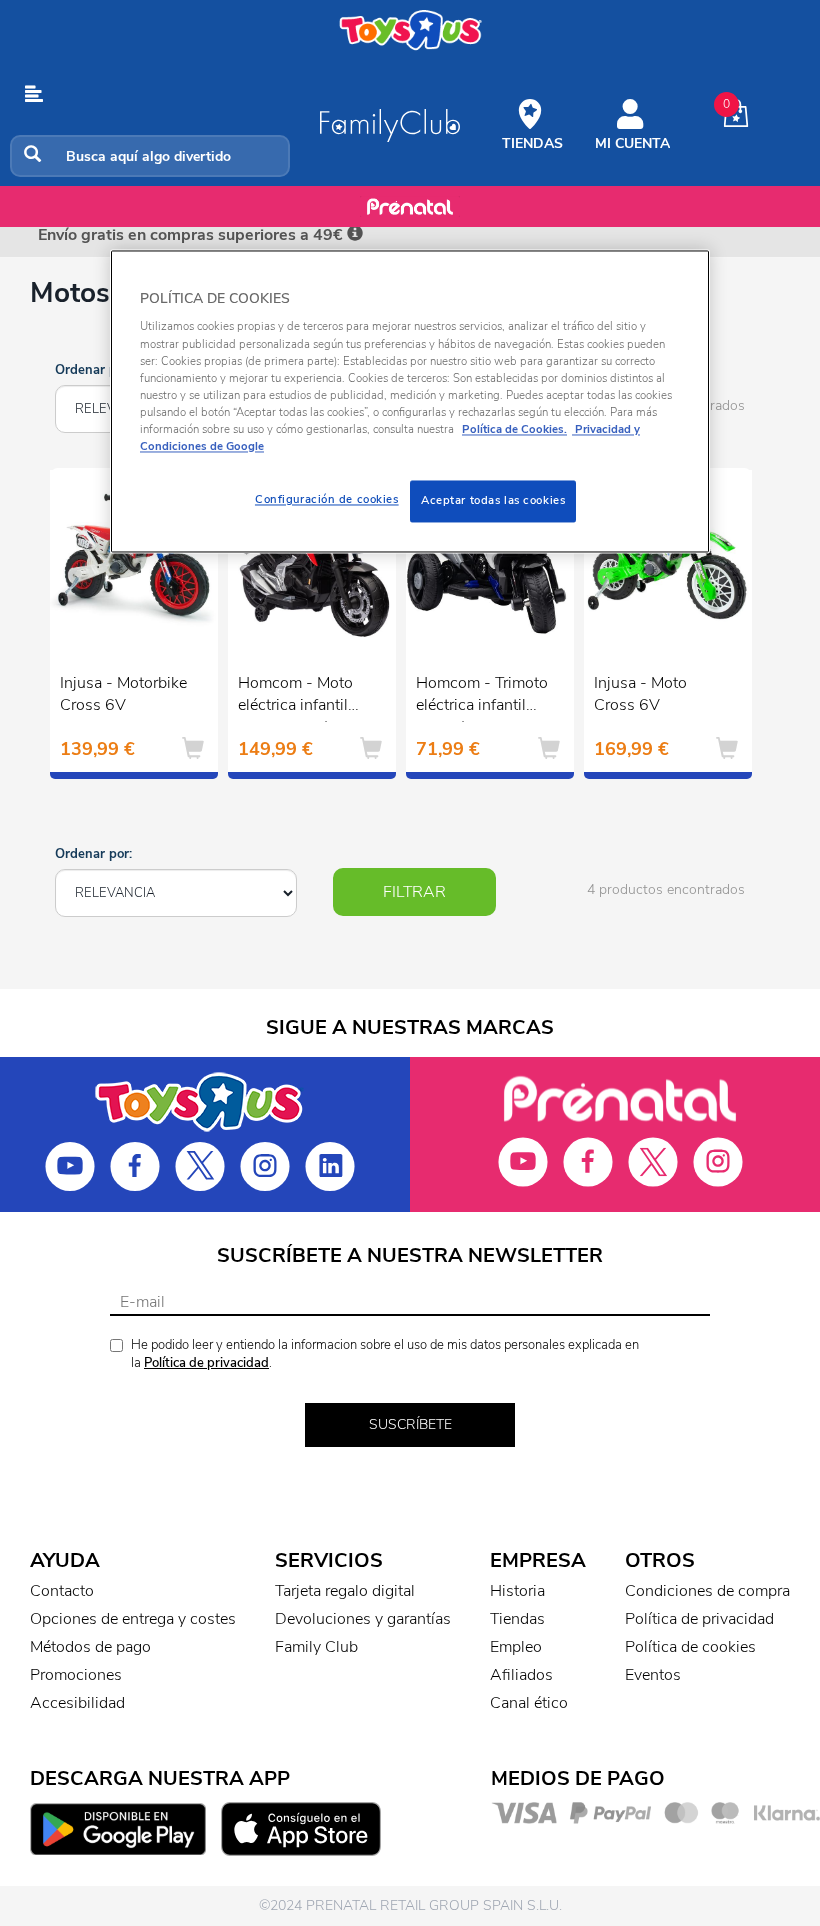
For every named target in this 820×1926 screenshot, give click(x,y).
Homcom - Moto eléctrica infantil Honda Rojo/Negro (303, 697)
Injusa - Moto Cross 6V (640, 694)
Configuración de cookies (327, 499)
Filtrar (414, 892)
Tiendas (517, 1619)
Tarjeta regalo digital (345, 1591)
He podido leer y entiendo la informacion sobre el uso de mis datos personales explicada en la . (385, 1354)
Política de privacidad (206, 1363)
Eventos (653, 1675)
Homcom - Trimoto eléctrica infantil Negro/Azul (482, 697)
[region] (410, 401)
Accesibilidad (77, 1703)
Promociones (76, 1675)
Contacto (62, 1591)
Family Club (316, 1647)
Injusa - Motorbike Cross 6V (123, 694)
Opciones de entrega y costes (133, 1619)
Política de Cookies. (514, 429)
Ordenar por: (93, 370)
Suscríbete (410, 1424)
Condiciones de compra (707, 1591)
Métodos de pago (90, 1647)
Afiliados (521, 1675)
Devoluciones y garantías (363, 1619)
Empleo (516, 1647)
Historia (517, 1591)
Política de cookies (690, 1647)
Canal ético (529, 1703)
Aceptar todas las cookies (493, 500)
